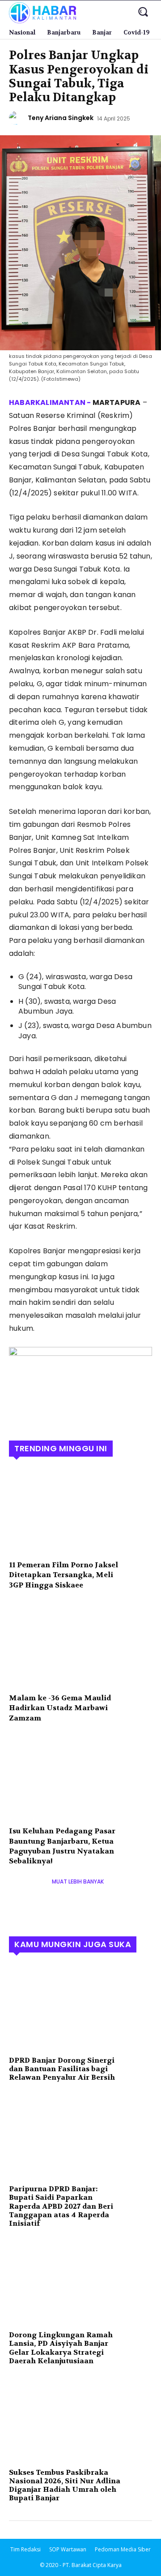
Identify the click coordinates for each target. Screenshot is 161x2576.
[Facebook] (18, 1415)
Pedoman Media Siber (123, 2549)
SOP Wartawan (68, 2549)
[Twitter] (38, 1415)
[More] (101, 1415)
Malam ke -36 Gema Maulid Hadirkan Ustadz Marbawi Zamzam (60, 1708)
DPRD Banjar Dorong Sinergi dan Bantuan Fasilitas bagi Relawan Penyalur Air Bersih (62, 2069)
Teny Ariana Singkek (61, 118)
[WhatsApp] (80, 1415)
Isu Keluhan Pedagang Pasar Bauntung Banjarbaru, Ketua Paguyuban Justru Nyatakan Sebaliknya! (62, 1846)
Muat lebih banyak (78, 1881)
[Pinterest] (59, 1415)
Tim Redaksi (25, 2549)
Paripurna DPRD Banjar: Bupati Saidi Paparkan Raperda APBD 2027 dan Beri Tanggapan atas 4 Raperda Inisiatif (61, 2206)
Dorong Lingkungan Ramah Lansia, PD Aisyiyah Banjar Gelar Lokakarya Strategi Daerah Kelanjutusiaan (61, 2348)
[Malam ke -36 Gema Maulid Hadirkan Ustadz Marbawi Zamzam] (80, 1644)
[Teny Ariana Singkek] (17, 118)
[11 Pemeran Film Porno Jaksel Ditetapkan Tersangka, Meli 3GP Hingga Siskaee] (80, 1511)
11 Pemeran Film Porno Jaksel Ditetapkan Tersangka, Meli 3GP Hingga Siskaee (64, 1575)
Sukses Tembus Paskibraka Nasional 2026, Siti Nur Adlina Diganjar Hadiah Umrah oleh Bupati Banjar (65, 2485)
